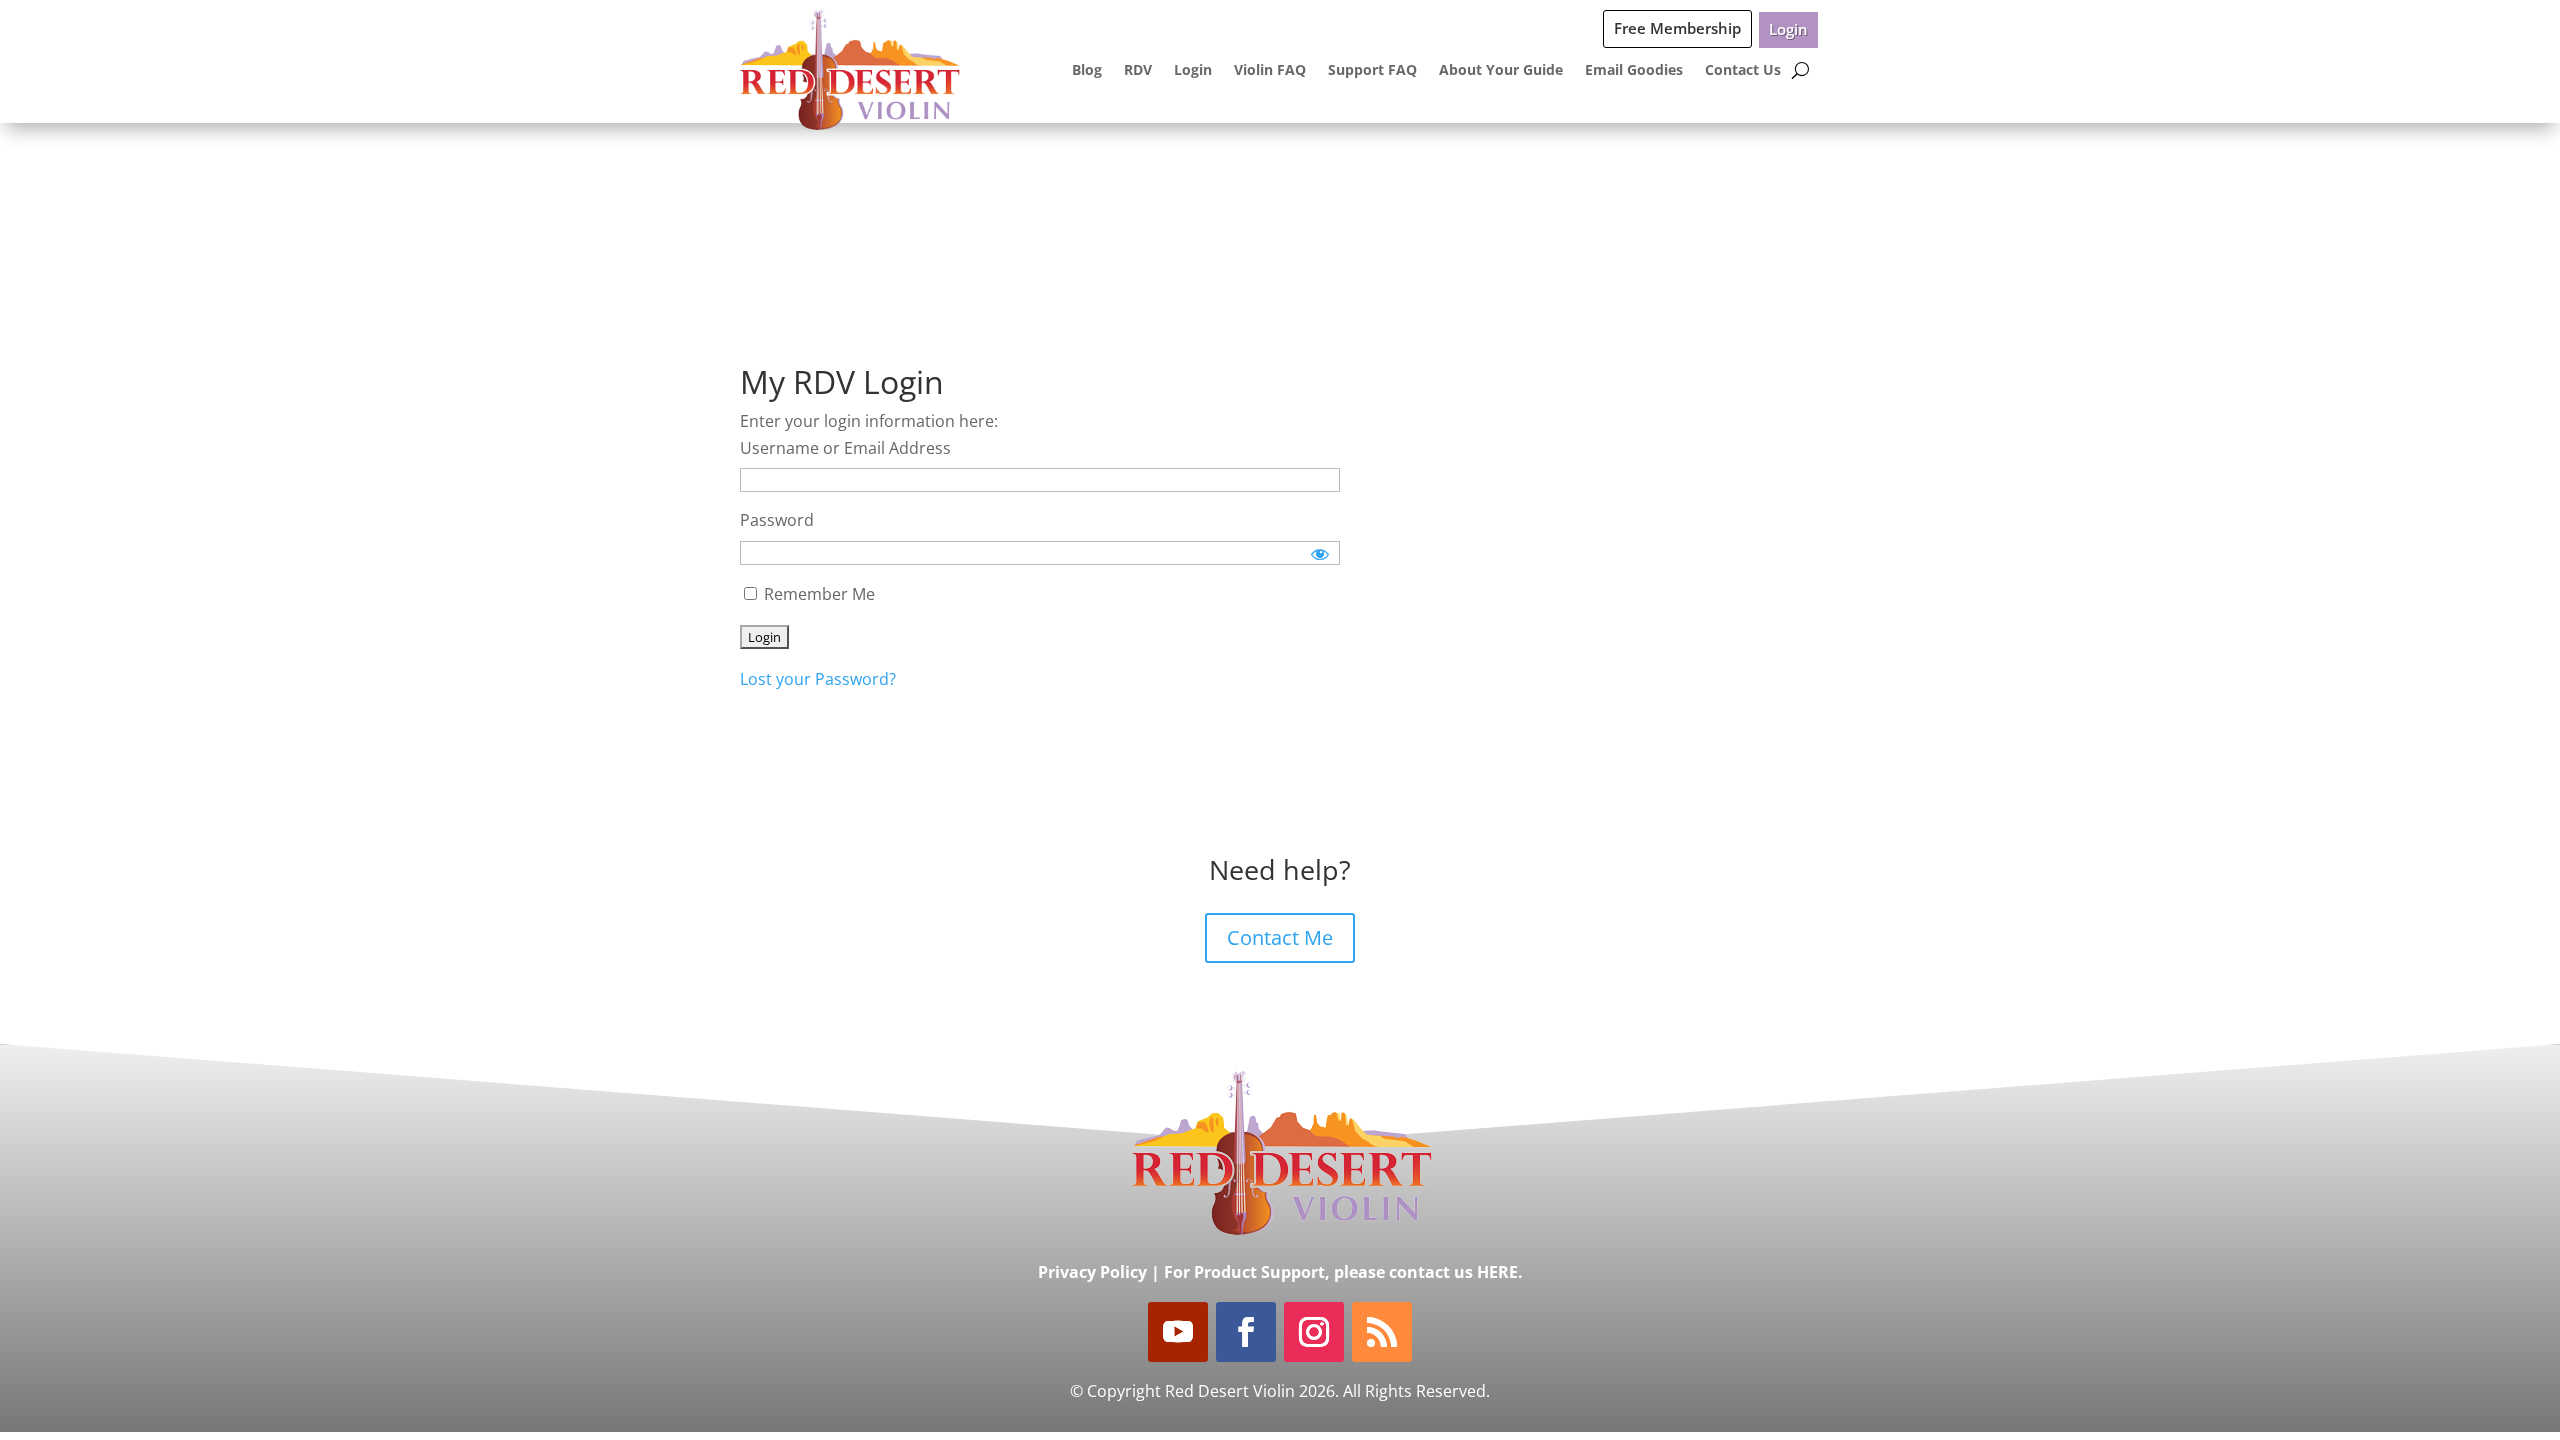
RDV (1138, 69)
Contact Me (1280, 937)
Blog (1087, 69)
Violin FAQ (1270, 69)
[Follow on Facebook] (1246, 1332)
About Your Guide (1501, 69)
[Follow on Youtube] (1178, 1332)
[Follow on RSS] (1382, 1332)
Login (1788, 29)
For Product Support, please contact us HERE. (1343, 1272)
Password (777, 520)
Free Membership (1677, 28)
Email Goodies (1634, 69)
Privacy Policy (1092, 1272)
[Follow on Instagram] (1314, 1332)
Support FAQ (1372, 69)
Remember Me (817, 594)
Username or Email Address (845, 448)
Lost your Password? (818, 679)
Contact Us (1743, 69)
